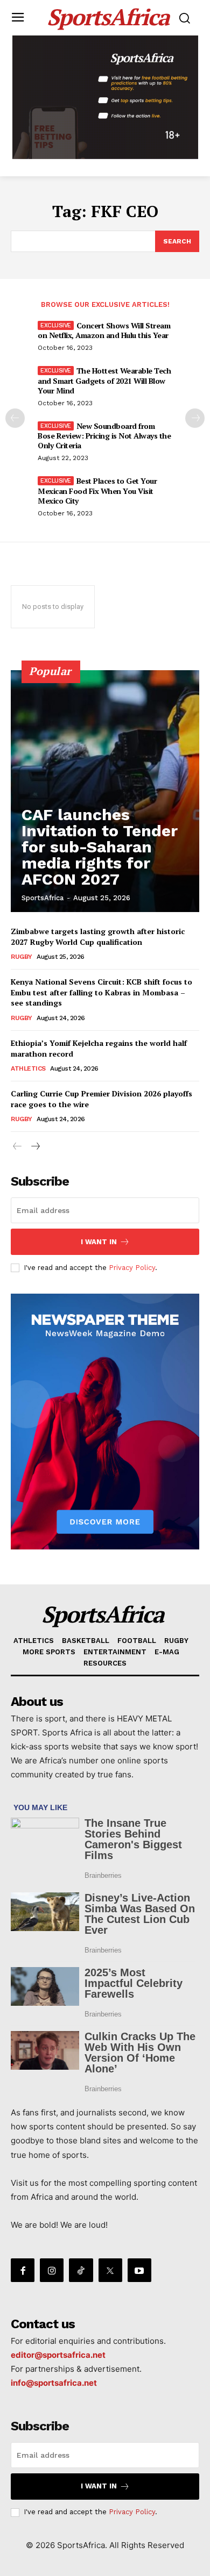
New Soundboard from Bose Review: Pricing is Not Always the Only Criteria (104, 436)
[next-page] (195, 418)
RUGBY (22, 957)
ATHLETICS (28, 1068)
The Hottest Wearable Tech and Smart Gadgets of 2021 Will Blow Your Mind (104, 380)
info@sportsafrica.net (54, 2383)
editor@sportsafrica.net (58, 2355)
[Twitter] (110, 2270)
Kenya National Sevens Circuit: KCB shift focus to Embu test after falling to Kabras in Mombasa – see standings (101, 992)
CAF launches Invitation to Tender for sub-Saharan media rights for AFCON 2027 (100, 847)
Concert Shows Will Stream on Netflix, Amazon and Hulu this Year (104, 330)
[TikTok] (81, 2270)
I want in (99, 1242)
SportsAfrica (43, 898)
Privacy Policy (132, 1268)
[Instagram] (52, 2270)
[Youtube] (139, 2270)
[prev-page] (15, 418)
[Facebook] (23, 2270)
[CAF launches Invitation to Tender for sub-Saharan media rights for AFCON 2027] (105, 791)
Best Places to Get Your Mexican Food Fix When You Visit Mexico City (97, 490)
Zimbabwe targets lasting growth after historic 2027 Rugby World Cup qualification (98, 937)
